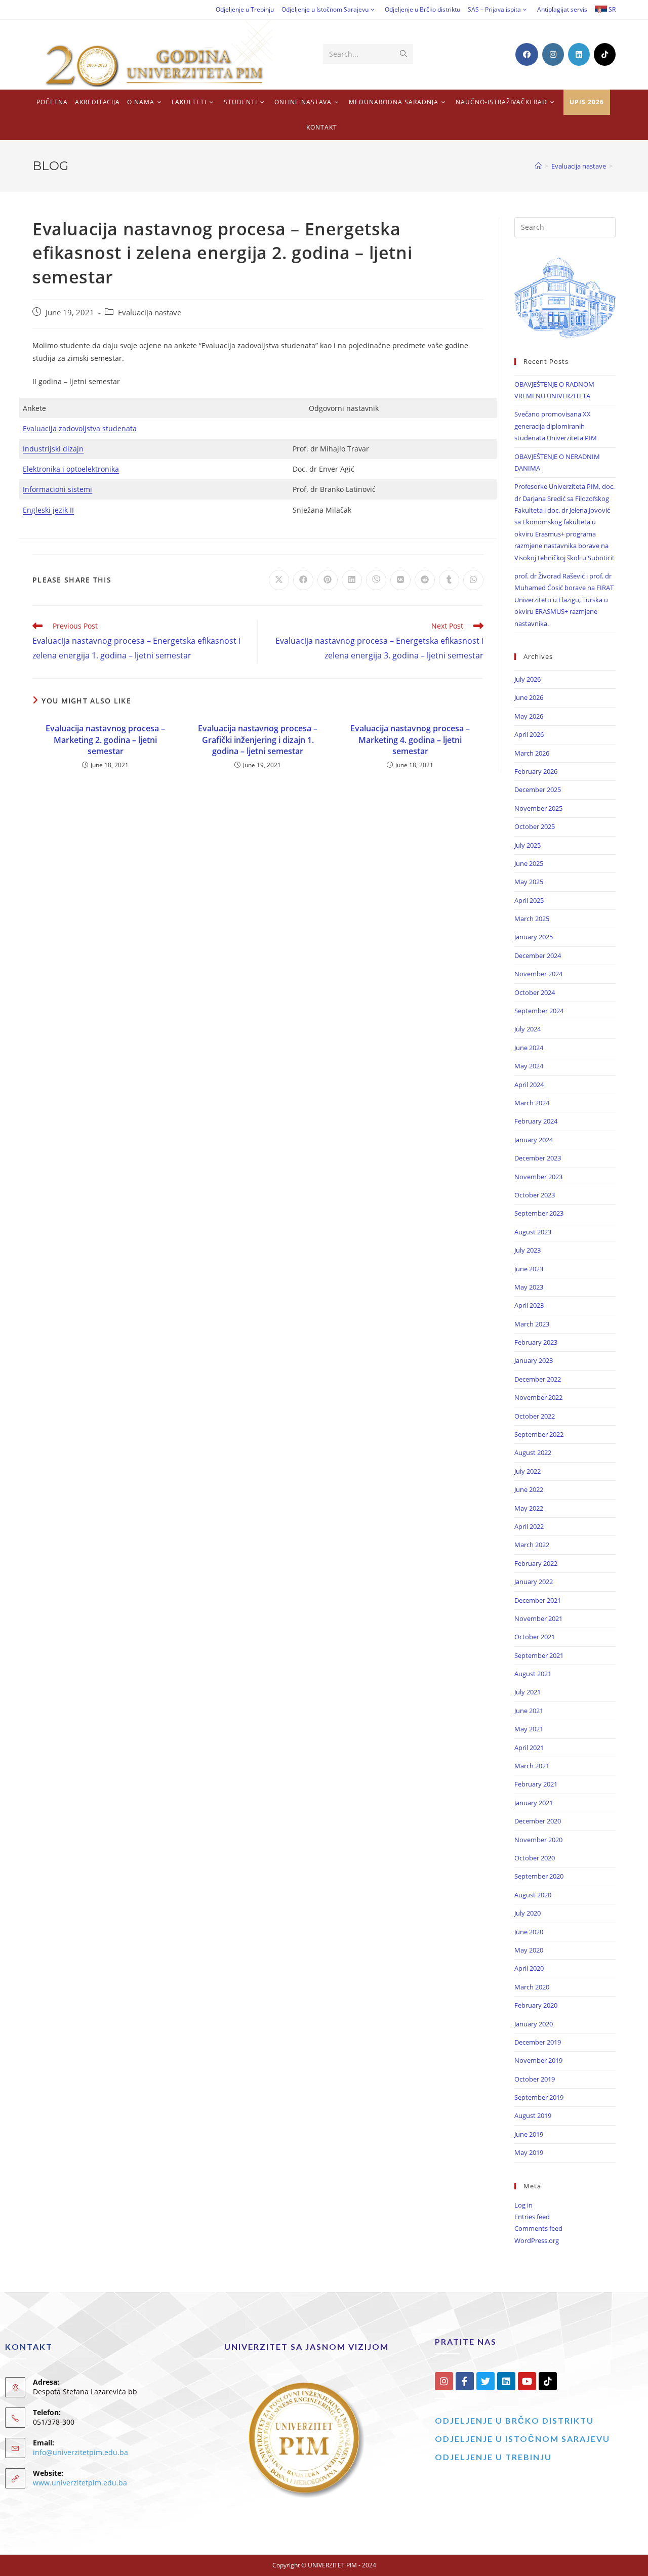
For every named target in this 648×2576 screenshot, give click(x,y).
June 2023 (529, 1269)
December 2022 (538, 1379)
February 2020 (536, 2005)
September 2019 (539, 2097)
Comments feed (538, 2228)
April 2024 (529, 1085)
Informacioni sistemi (57, 489)
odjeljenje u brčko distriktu (514, 2420)
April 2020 (529, 1968)
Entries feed (532, 2217)
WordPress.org (537, 2240)
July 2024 (528, 1029)
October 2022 (535, 1416)
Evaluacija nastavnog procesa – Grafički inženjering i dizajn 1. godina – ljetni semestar (258, 740)
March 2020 (532, 1987)
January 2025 (534, 937)
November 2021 (538, 1618)
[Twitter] (485, 2381)
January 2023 (534, 1360)
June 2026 (529, 697)
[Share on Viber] (376, 580)
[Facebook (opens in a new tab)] (527, 54)
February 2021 (536, 1784)
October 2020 (535, 1858)
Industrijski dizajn (53, 449)
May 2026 (529, 716)
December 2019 (538, 2042)
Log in (523, 2205)
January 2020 (534, 2024)
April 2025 (529, 900)
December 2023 (538, 1158)
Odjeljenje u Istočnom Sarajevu (325, 9)
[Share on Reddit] (425, 580)
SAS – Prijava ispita (494, 9)
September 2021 (539, 1655)
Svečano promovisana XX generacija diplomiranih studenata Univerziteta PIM (556, 426)
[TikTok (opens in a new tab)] (605, 54)
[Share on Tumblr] (449, 580)
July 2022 (528, 1471)
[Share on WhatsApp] (473, 580)
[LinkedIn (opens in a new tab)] (579, 54)
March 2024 (532, 1103)
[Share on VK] (400, 580)
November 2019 (538, 2060)
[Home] (538, 166)
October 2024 (535, 992)
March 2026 (532, 753)
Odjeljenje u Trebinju (245, 9)
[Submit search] (403, 54)
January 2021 (534, 1803)
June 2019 (529, 2134)
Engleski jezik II (48, 510)
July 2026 (528, 679)
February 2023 (536, 1342)
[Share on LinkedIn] (352, 580)
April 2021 (529, 1748)
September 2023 (539, 1213)
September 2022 (539, 1434)
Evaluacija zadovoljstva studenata (80, 428)
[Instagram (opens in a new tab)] (553, 54)
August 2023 (533, 1232)
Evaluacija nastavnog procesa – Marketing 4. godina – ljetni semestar (410, 740)
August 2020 (533, 1895)
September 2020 (539, 1876)
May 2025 (529, 882)
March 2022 (532, 1545)
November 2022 (538, 1397)
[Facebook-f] (465, 2381)
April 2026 (529, 734)
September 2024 (539, 1011)
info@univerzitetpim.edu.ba (80, 2452)
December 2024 (538, 955)
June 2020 (529, 1932)
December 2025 (538, 790)
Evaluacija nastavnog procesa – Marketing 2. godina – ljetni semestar (105, 740)
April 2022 (529, 1526)
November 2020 (538, 1840)
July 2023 (528, 1250)
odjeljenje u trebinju (493, 2457)
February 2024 (536, 1121)
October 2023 (535, 1195)
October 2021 (535, 1637)
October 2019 (535, 2079)
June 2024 (529, 1048)
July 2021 (528, 1692)
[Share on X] (279, 580)
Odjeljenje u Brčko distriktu (422, 9)
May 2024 (529, 1066)
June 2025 (529, 863)
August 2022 (533, 1452)
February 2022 (536, 1563)
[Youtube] (527, 2381)
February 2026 (536, 771)
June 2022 (529, 1489)
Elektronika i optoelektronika (71, 469)
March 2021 (532, 1766)
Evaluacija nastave (150, 313)
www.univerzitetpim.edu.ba (80, 2483)
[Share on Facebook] (303, 580)
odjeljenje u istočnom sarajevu (522, 2439)
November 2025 (538, 808)
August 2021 (533, 1674)
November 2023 (538, 1177)
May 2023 (529, 1287)
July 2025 (528, 845)
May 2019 (529, 2152)
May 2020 (529, 1950)
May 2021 (529, 1729)
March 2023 (532, 1324)
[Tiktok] (548, 2381)
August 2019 (533, 2115)
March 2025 (532, 919)
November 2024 (538, 974)
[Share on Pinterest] (328, 580)
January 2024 (534, 1140)
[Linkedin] (506, 2381)
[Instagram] (444, 2381)
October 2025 (535, 826)
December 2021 (538, 1600)
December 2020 (538, 1821)
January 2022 (534, 1582)
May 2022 (529, 1508)
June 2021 (529, 1711)
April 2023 (529, 1305)
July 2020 (528, 1913)
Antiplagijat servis (562, 9)
